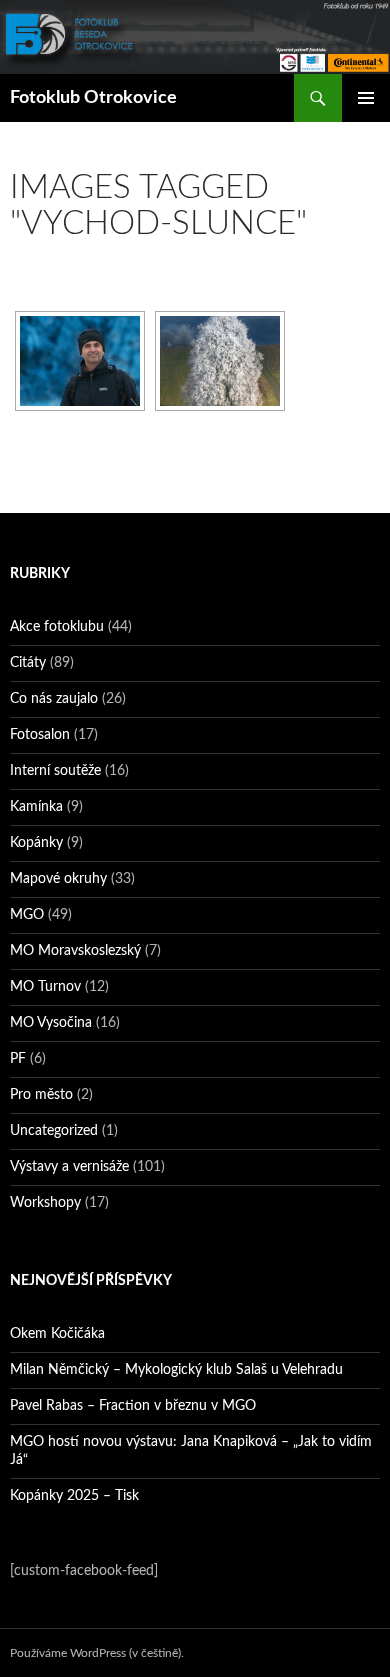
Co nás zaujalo (54, 699)
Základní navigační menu (366, 98)
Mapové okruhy (58, 879)
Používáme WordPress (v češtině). (97, 1653)
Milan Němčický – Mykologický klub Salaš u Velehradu (176, 1370)
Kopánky (36, 843)
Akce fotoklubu (57, 627)
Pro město (41, 1095)
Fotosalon (40, 735)
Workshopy (45, 1203)
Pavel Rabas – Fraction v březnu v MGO (133, 1406)
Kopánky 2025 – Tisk (74, 1496)
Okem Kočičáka (57, 1334)
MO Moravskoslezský (75, 951)
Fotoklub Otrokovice (93, 98)
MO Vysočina (51, 1023)
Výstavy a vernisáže (69, 1167)
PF (18, 1059)
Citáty (28, 663)
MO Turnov (45, 987)
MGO (27, 915)
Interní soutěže (55, 771)
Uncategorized (54, 1131)
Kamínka (36, 807)
